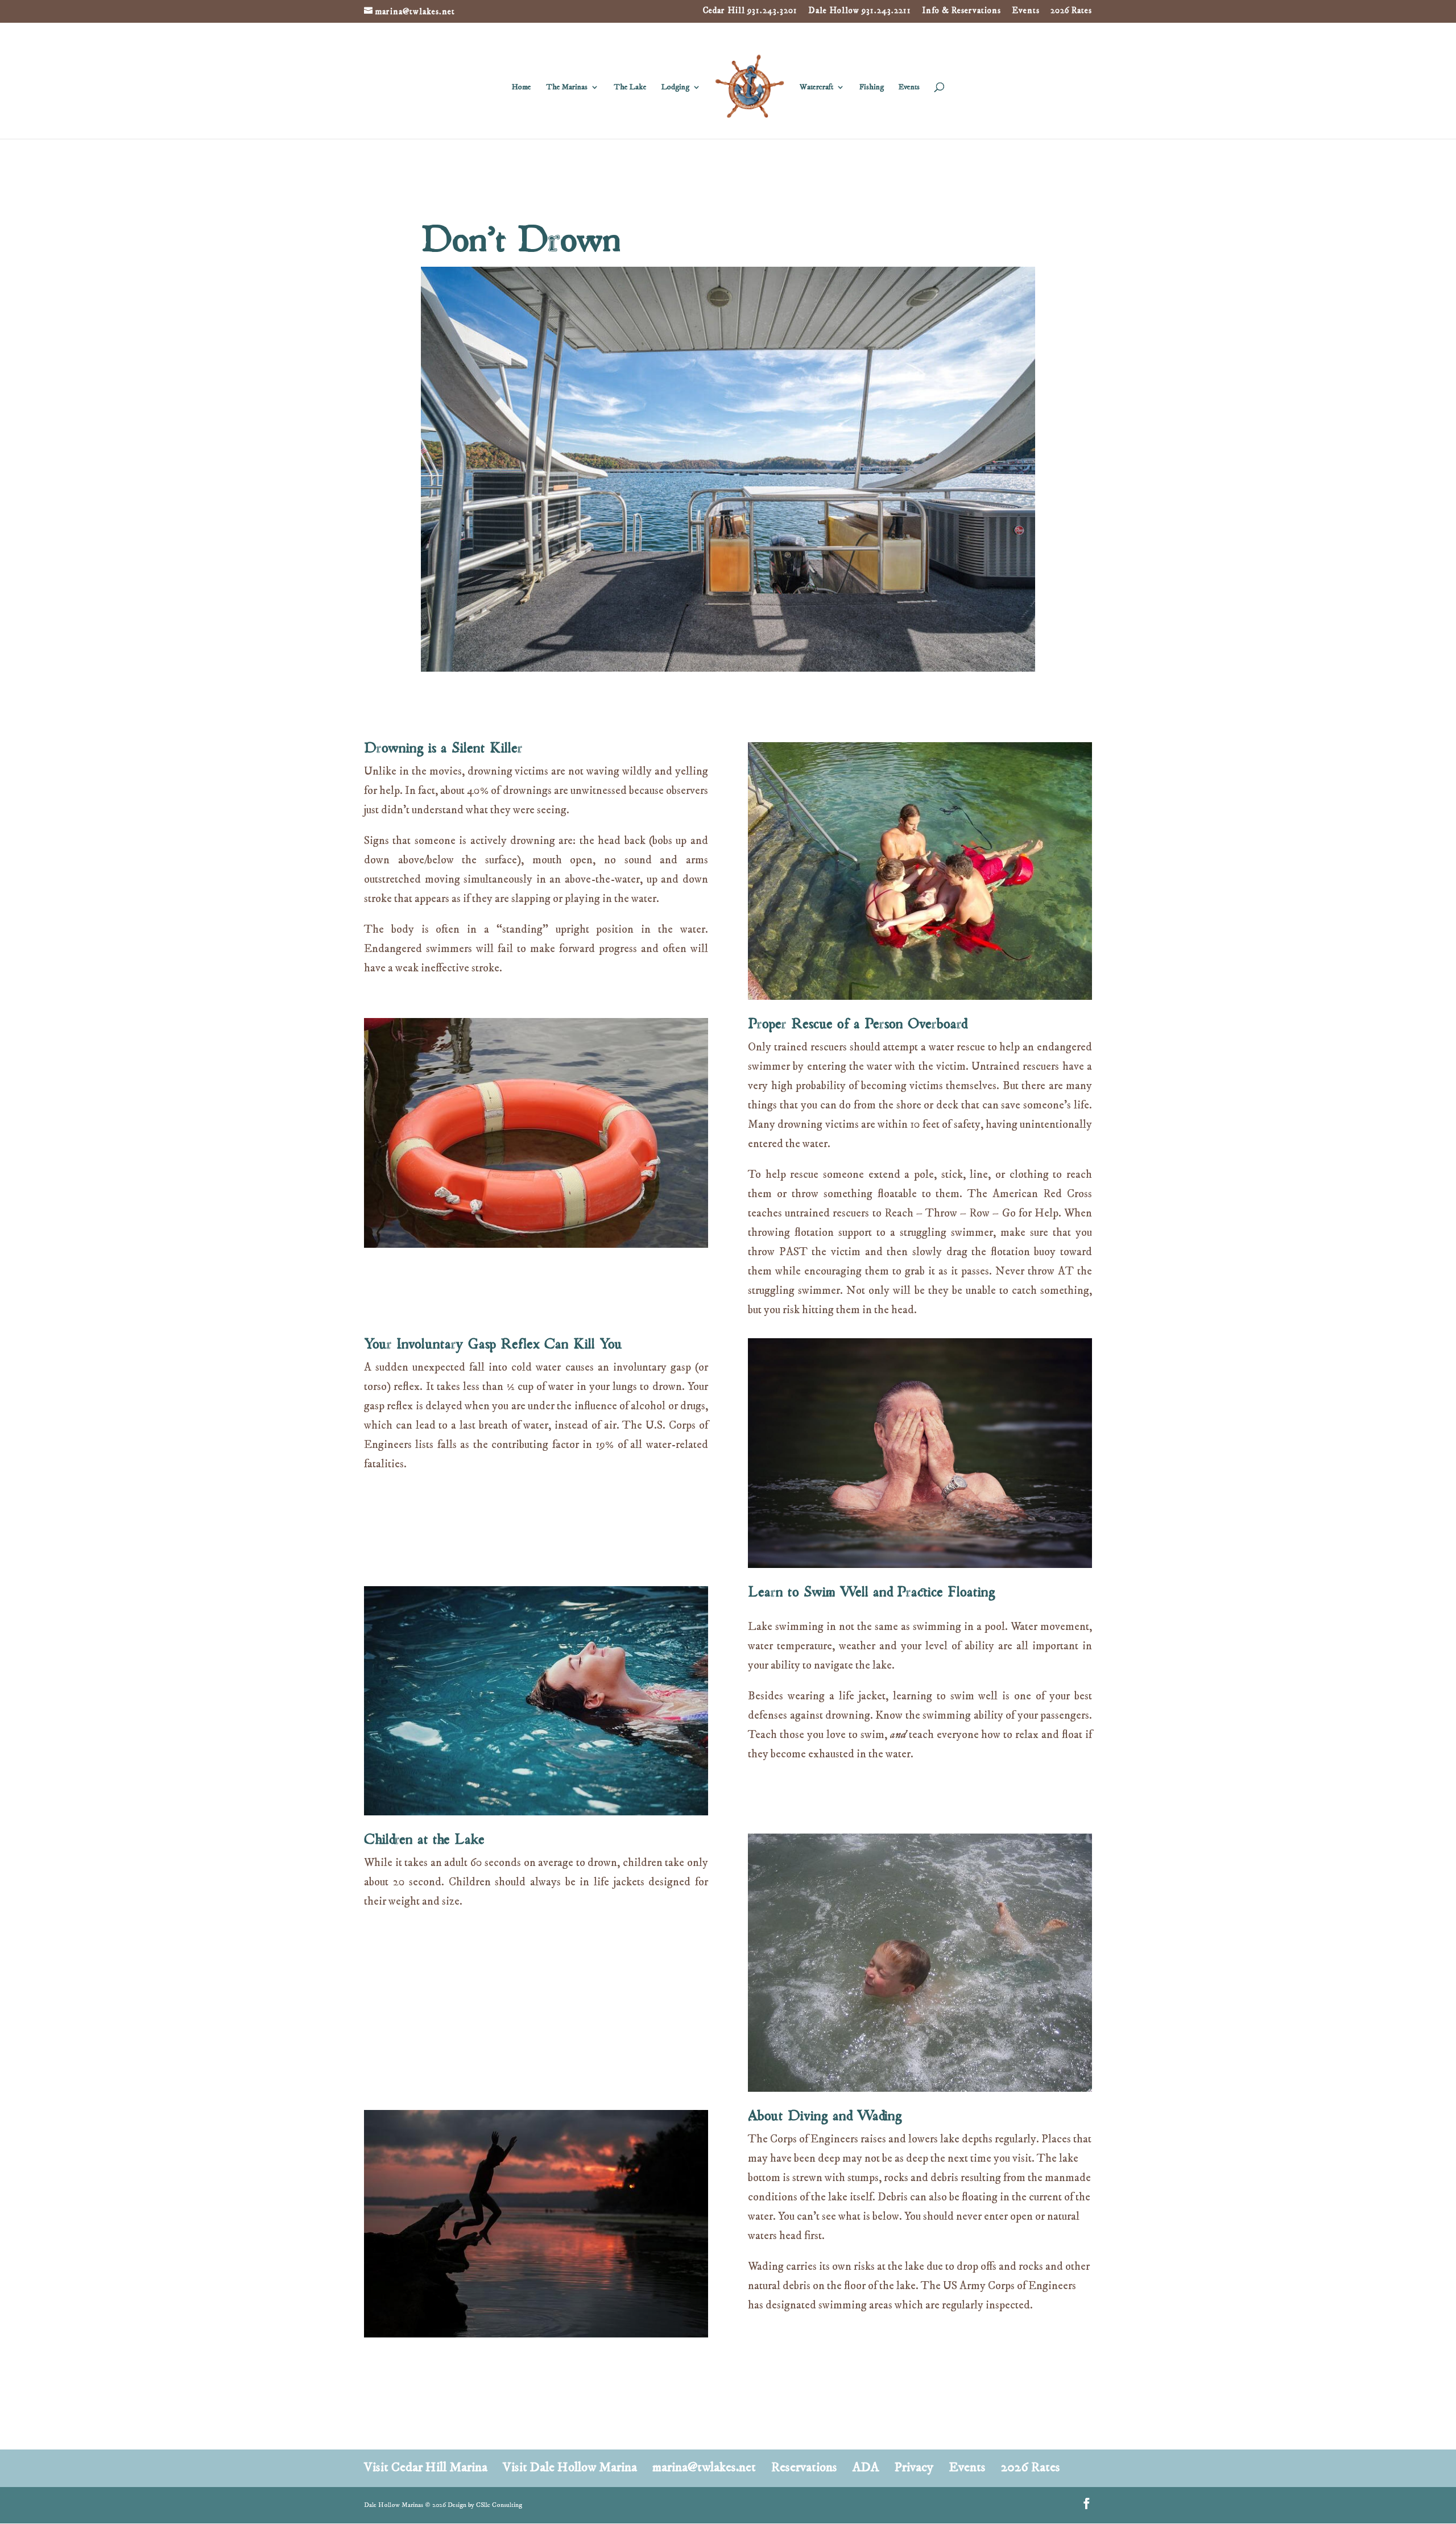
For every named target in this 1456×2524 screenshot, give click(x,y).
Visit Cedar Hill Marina (426, 2467)
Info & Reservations (961, 11)
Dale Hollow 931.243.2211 (860, 11)
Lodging (675, 88)
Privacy (914, 2467)
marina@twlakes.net (704, 2467)
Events (1026, 11)
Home (522, 88)
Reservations (804, 2467)
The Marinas (567, 88)
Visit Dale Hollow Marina (570, 2467)
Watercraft (816, 88)
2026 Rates (1071, 11)
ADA (866, 2467)
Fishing (872, 88)
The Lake (630, 88)
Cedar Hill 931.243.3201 (750, 11)
